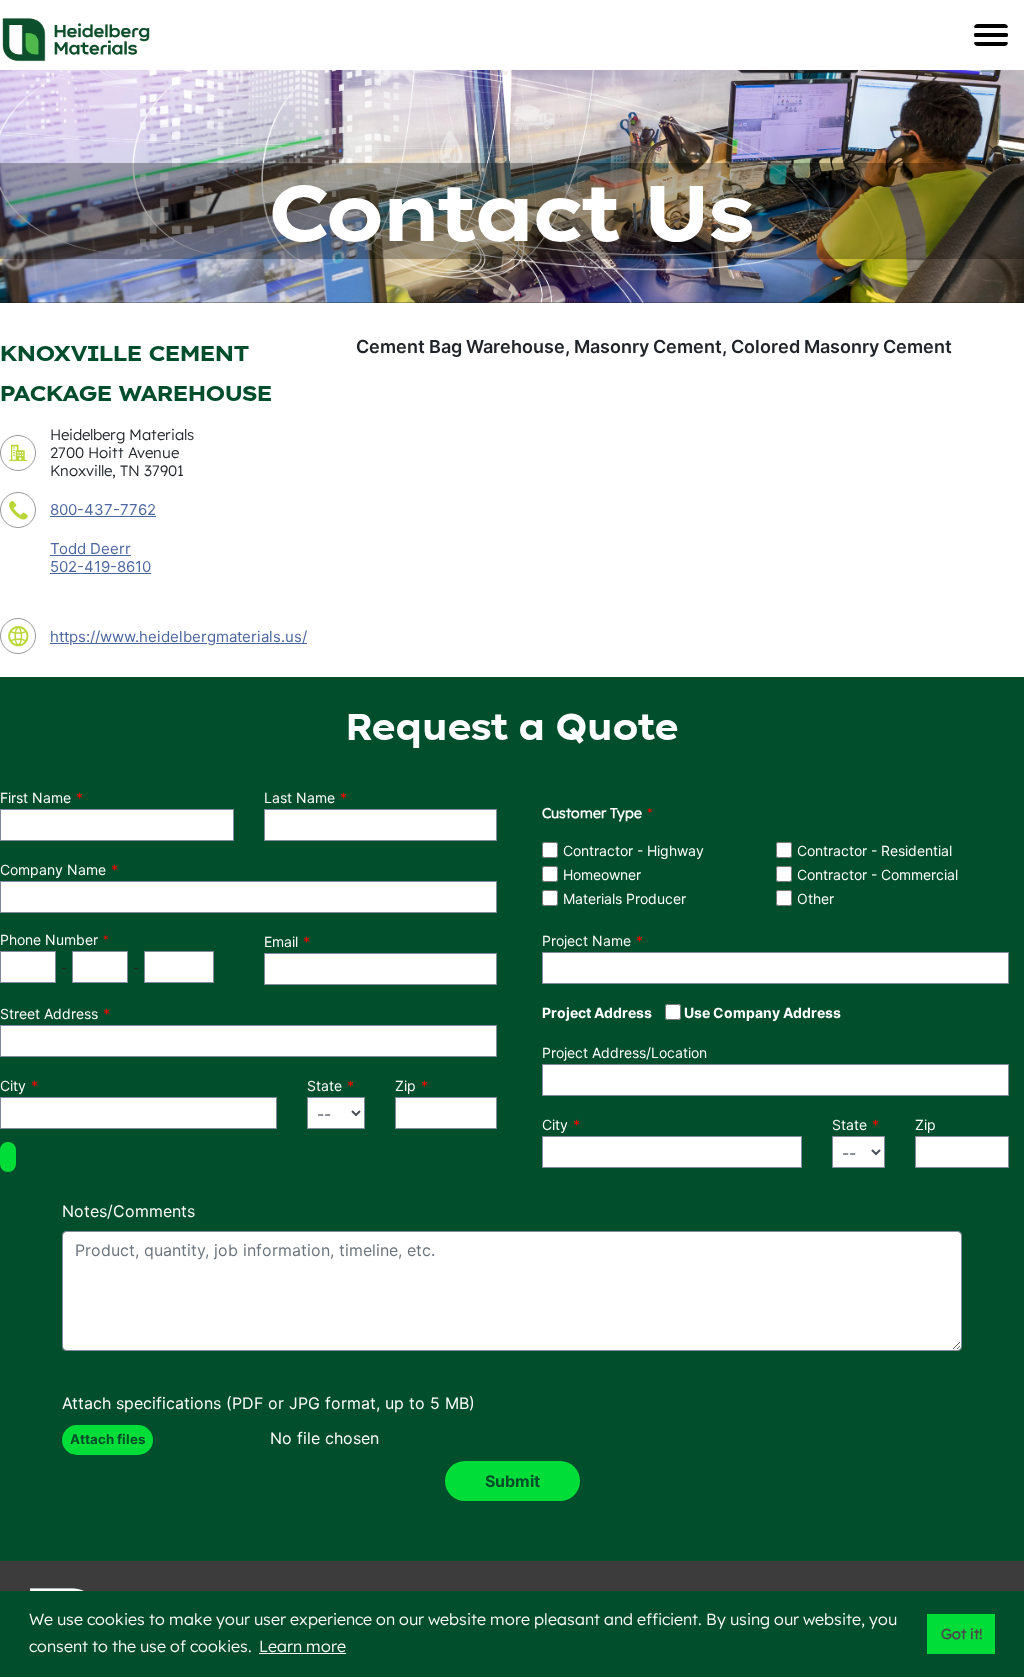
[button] (8, 1157)
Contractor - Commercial (877, 874)
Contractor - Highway (633, 850)
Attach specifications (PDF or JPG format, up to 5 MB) (268, 1403)
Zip (405, 1085)
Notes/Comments (128, 1211)
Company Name (53, 869)
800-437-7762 (103, 509)
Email (281, 941)
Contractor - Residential (874, 850)
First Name (35, 797)
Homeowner (602, 874)
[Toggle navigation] (991, 35)
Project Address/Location (624, 1052)
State (324, 1085)
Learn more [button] (302, 1646)
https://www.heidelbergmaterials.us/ (178, 636)
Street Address (49, 1013)
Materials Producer (624, 898)
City (13, 1085)
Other (815, 898)
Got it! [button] (961, 1634)
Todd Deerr (90, 548)
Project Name (586, 940)
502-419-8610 (100, 567)
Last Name (299, 797)
